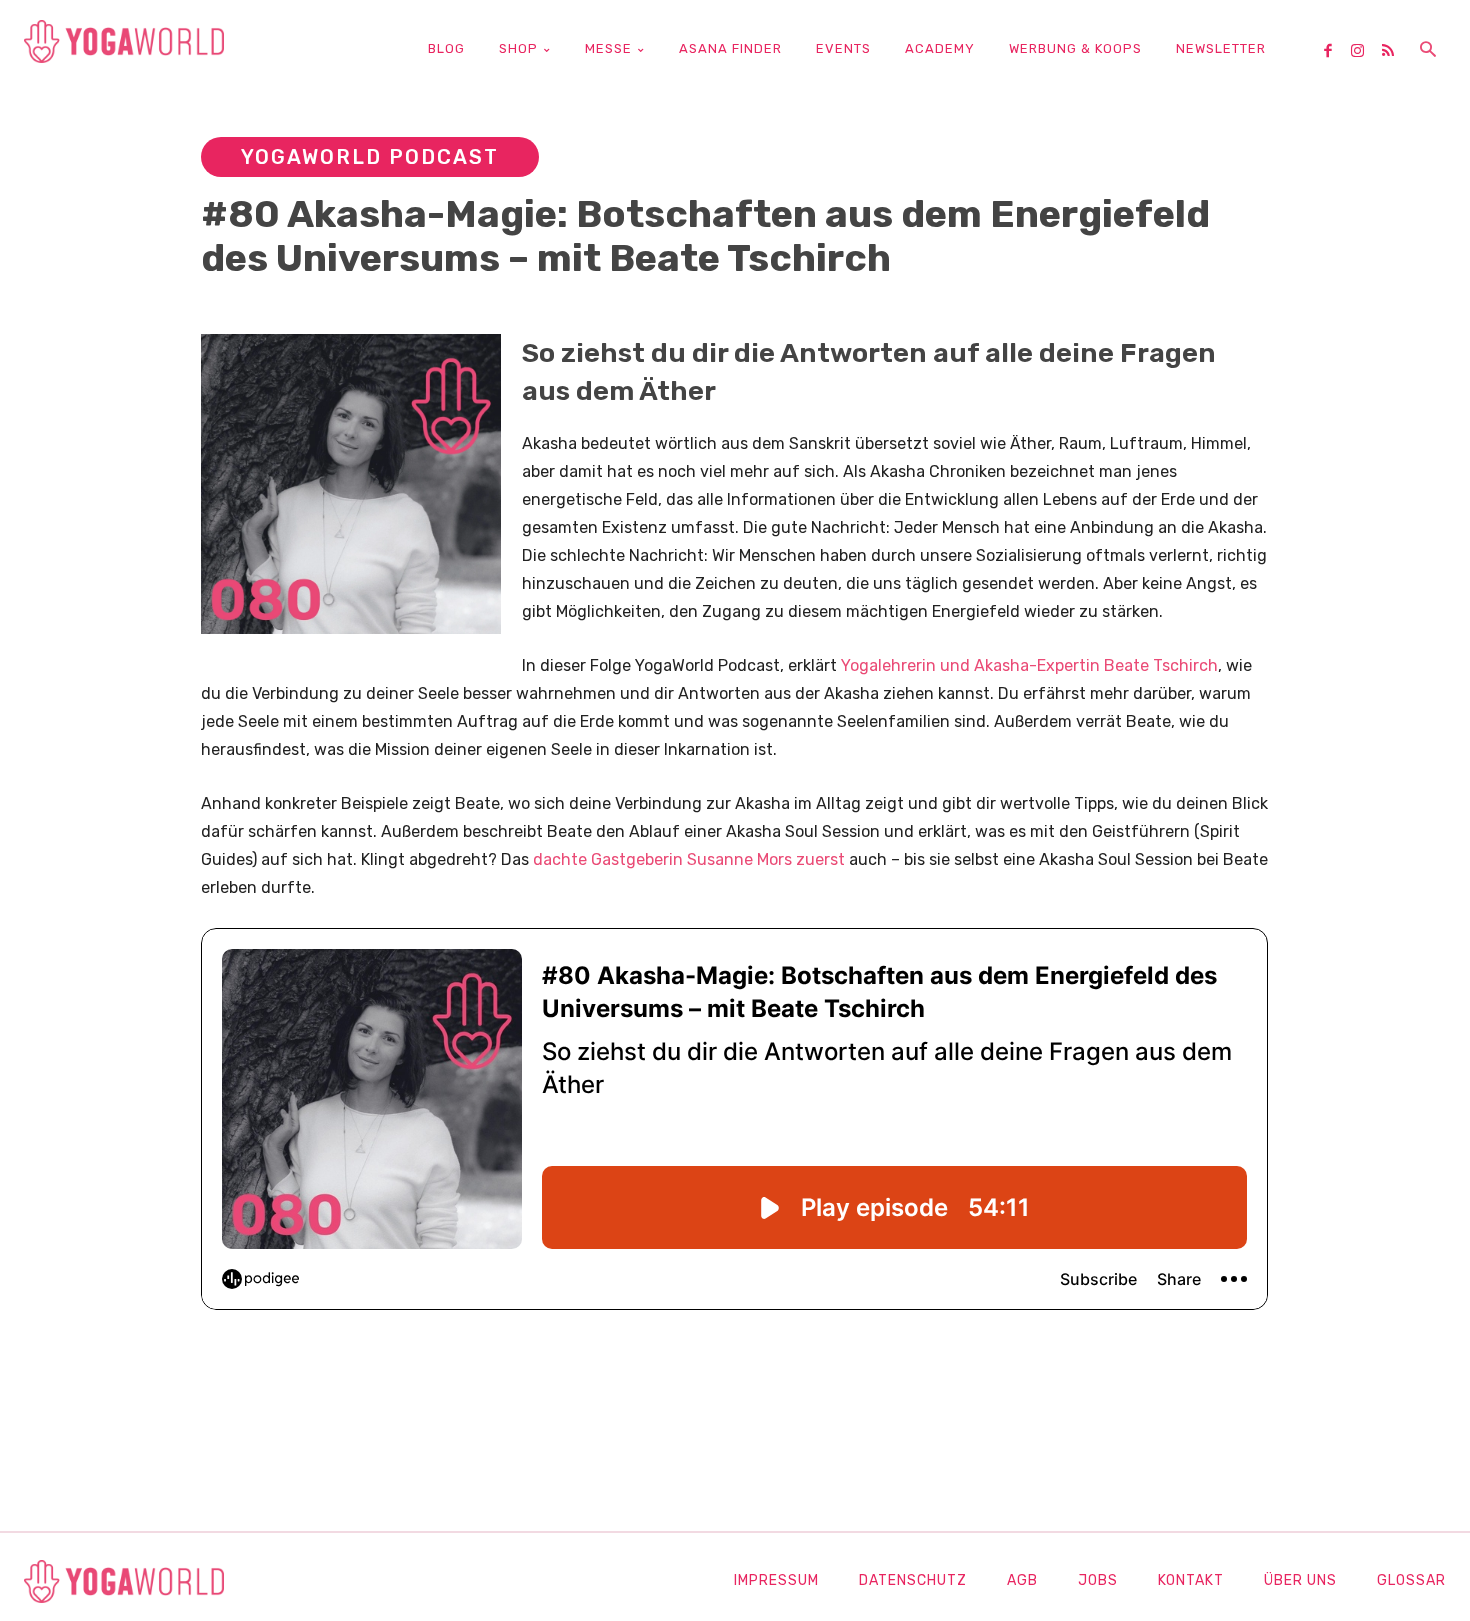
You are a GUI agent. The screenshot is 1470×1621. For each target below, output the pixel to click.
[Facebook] (1335, 52)
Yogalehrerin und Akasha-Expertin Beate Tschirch (1029, 665)
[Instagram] (1365, 52)
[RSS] (1395, 52)
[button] (1428, 51)
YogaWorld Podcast (370, 157)
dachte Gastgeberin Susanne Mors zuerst (689, 859)
